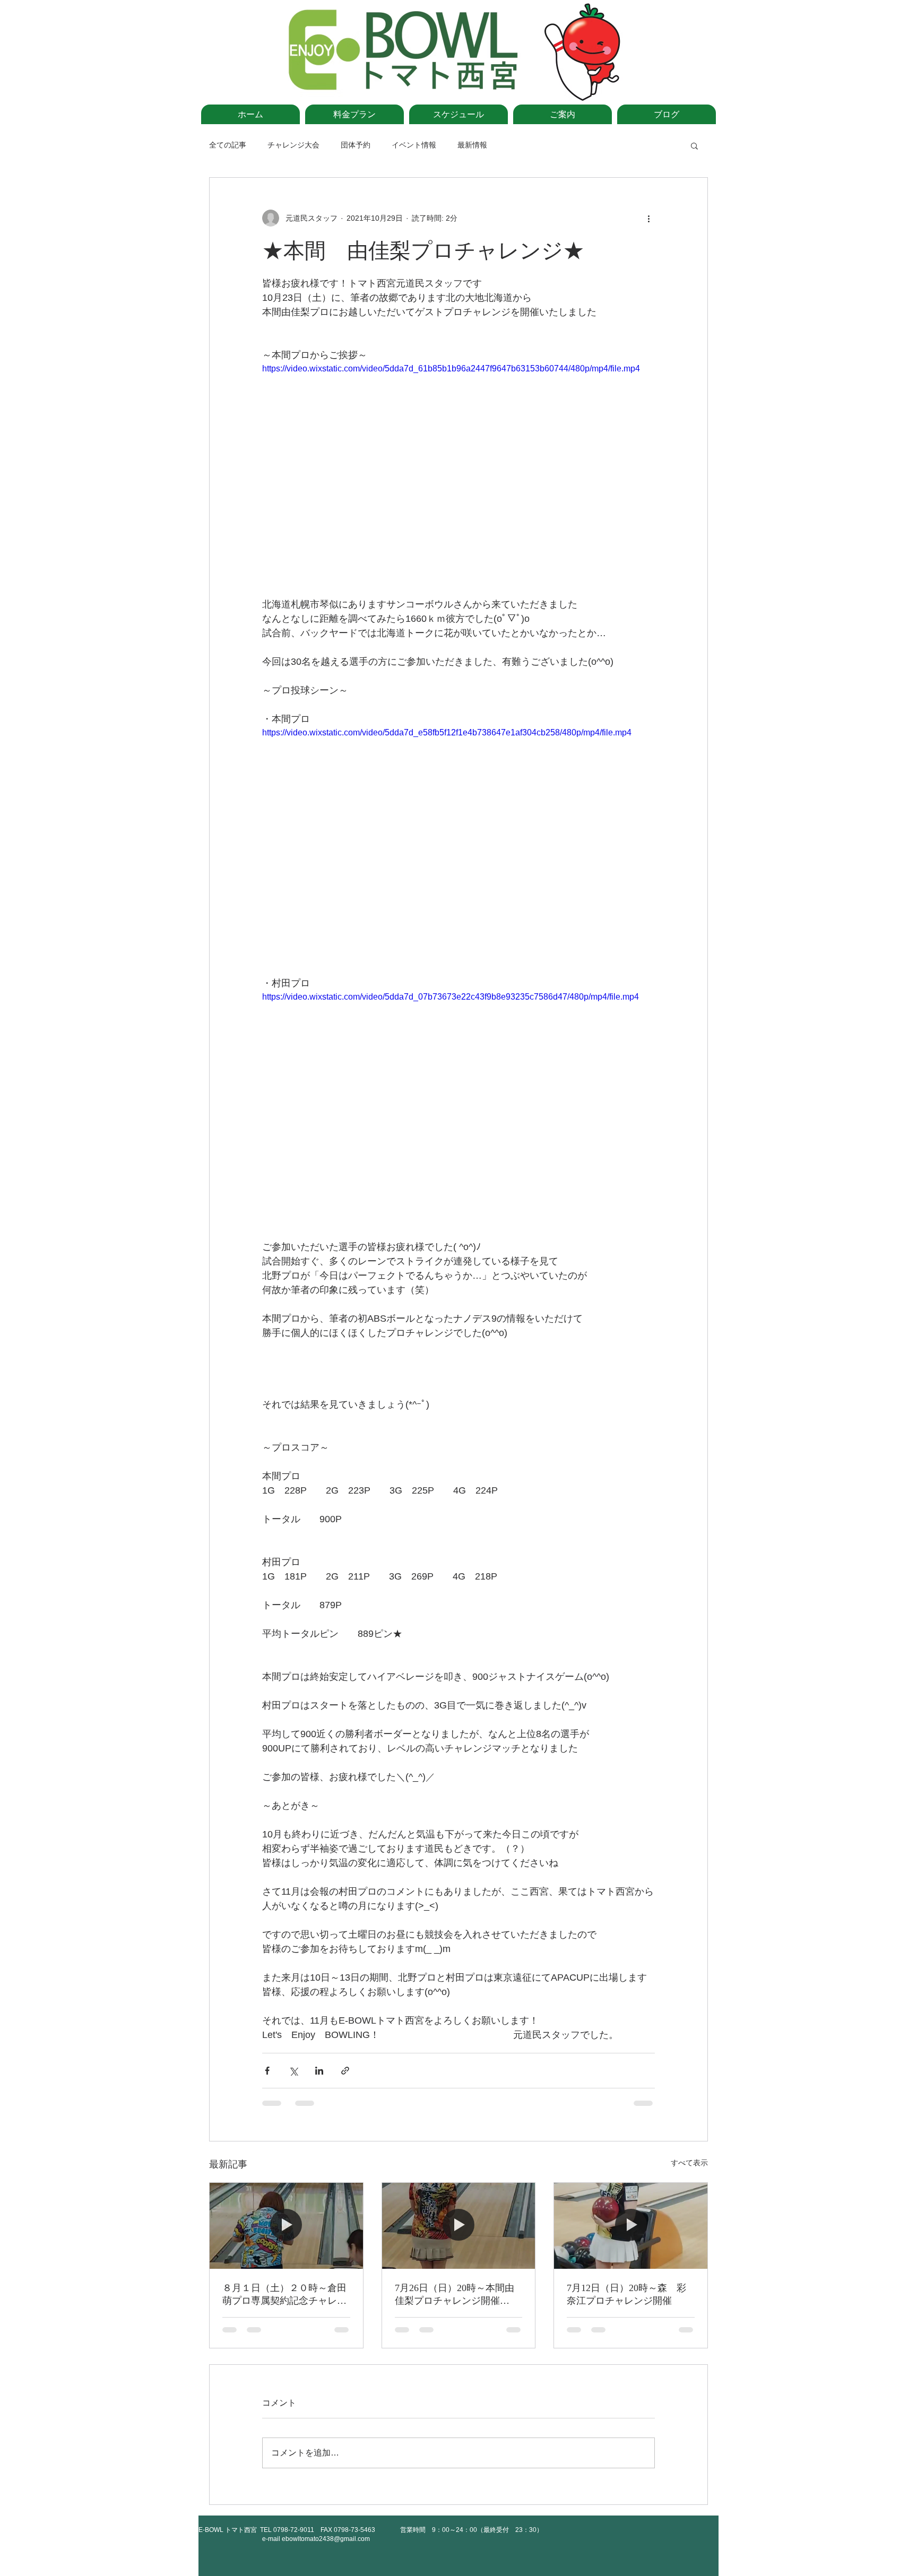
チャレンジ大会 (293, 145)
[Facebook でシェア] (267, 2071)
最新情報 (472, 145)
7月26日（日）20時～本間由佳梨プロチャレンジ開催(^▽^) (455, 2295)
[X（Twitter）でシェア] (293, 2071)
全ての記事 (228, 145)
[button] (694, 145)
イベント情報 (414, 145)
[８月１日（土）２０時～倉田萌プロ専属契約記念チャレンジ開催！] (286, 2226)
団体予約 (356, 145)
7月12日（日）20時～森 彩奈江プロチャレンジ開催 (626, 2294)
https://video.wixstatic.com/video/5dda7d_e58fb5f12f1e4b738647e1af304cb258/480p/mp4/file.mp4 (447, 732)
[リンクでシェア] (345, 2071)
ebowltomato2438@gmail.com (326, 2539)
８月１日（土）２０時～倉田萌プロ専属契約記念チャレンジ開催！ (284, 2295)
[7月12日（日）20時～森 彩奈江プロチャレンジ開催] (631, 2226)
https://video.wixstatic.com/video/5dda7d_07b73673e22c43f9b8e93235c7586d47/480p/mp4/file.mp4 (451, 997)
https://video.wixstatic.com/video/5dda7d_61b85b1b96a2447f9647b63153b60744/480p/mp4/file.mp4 (451, 368)
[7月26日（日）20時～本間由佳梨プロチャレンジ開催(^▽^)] (459, 2226)
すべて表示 (689, 2163)
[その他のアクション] (648, 218)
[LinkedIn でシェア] (319, 2071)
